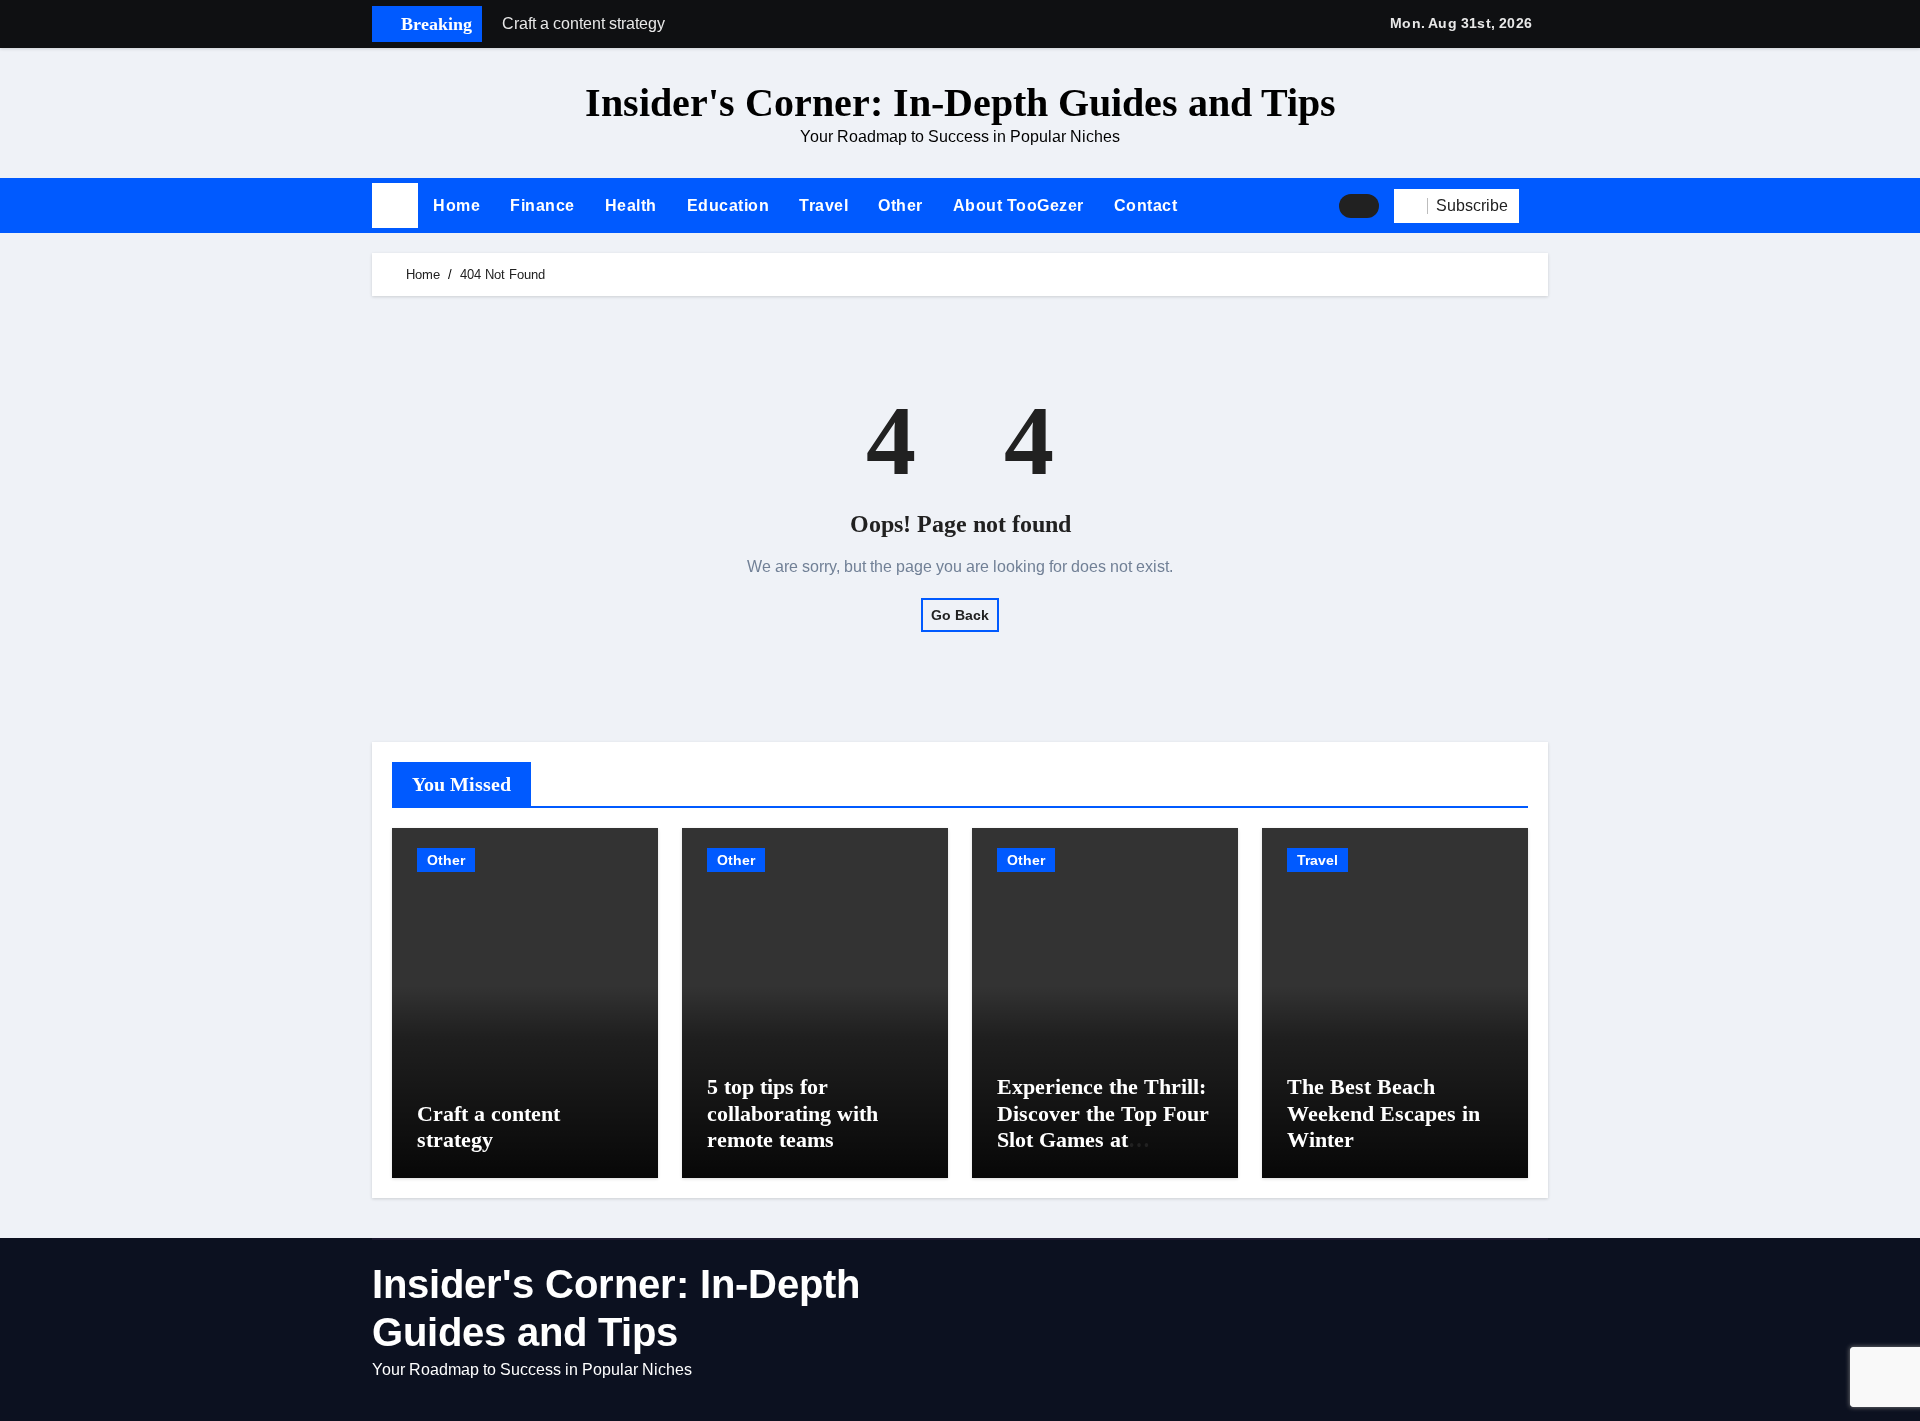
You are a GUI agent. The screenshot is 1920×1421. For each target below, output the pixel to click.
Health (631, 205)
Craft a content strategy (488, 1126)
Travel (823, 205)
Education (728, 205)
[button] (1541, 206)
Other (900, 205)
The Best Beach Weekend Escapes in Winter (1383, 1113)
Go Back (960, 615)
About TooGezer (1018, 205)
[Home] (395, 206)
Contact (1146, 205)
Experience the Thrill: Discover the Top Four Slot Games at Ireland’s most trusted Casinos (1103, 1139)
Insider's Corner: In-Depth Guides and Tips (960, 102)
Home (456, 205)
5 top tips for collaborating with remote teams (792, 1113)
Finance (542, 205)
